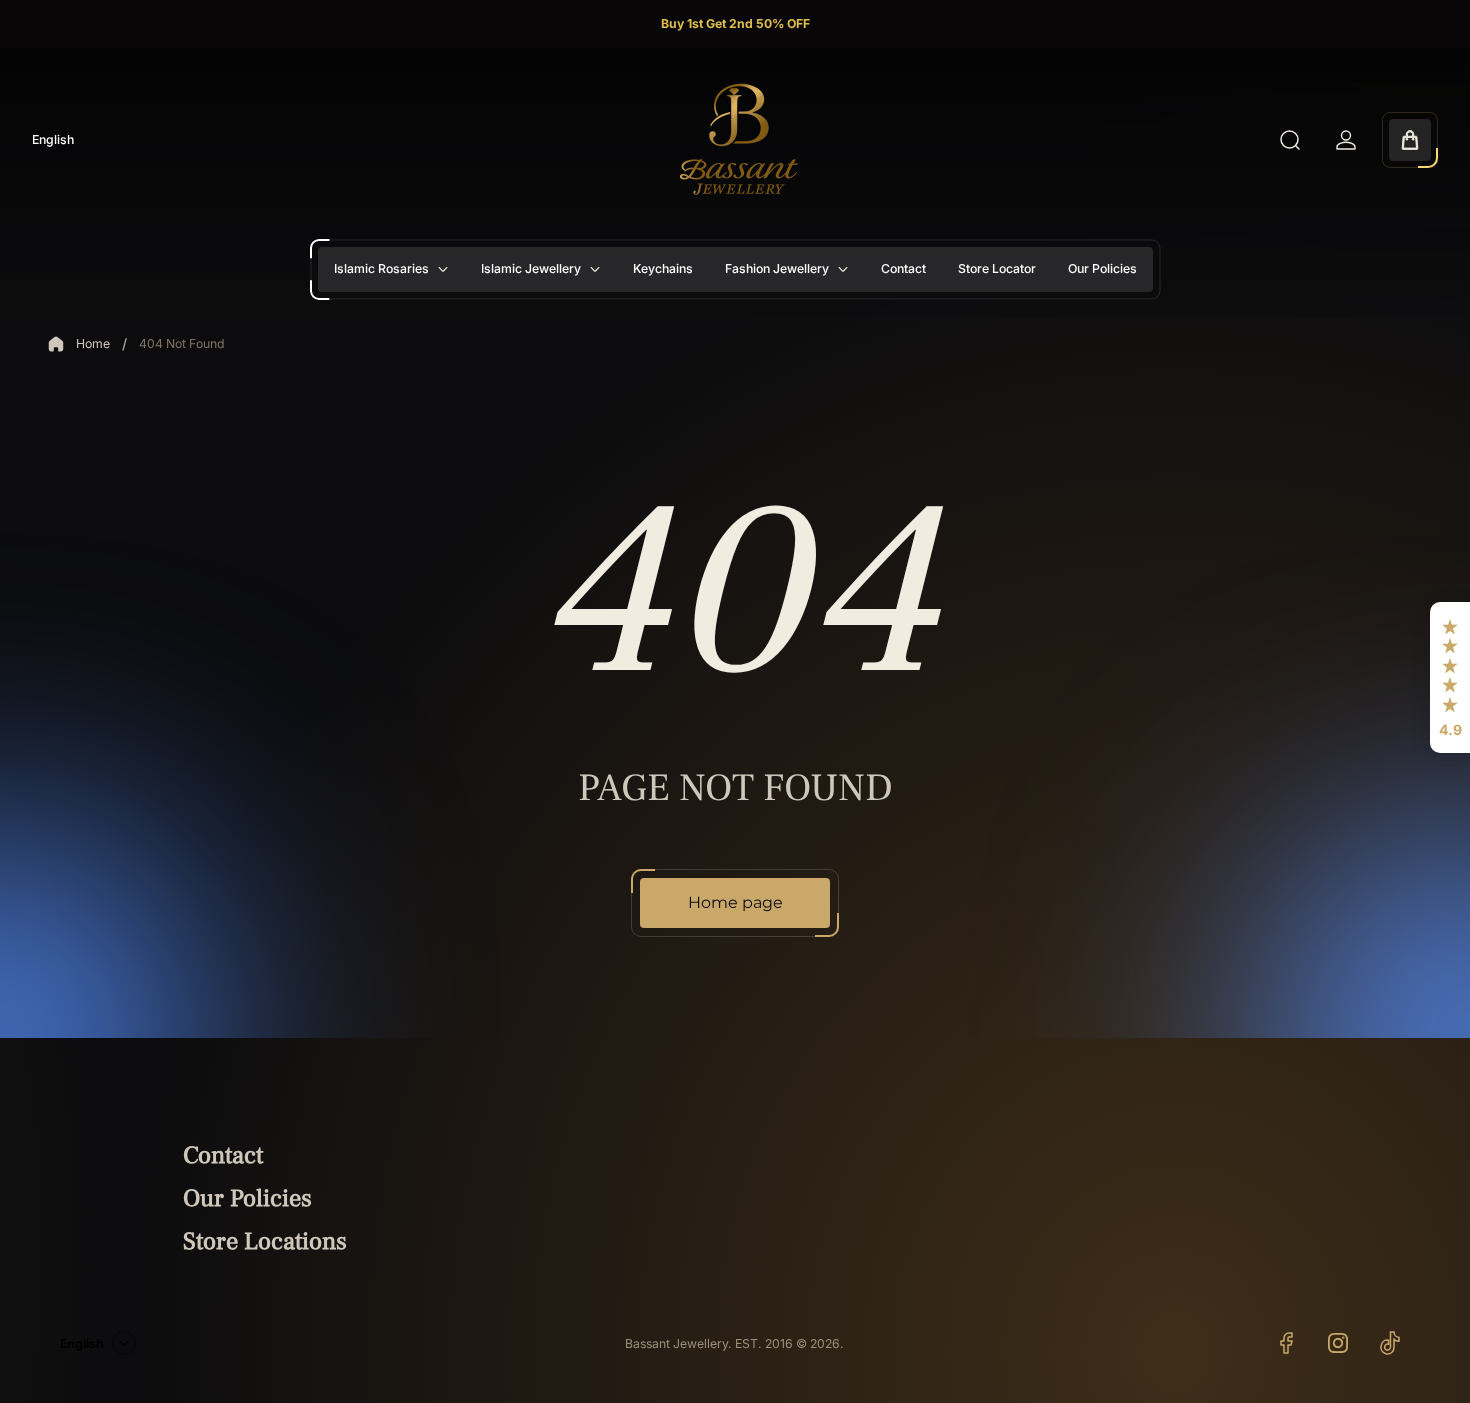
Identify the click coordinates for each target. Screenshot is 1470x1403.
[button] (1450, 678)
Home (93, 343)
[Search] (1290, 140)
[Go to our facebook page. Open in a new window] (1286, 1343)
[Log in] (1346, 140)
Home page (735, 902)
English (53, 139)
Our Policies (247, 1198)
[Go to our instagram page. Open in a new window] (1338, 1343)
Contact (223, 1155)
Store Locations (265, 1241)
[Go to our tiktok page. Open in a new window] (1390, 1343)
